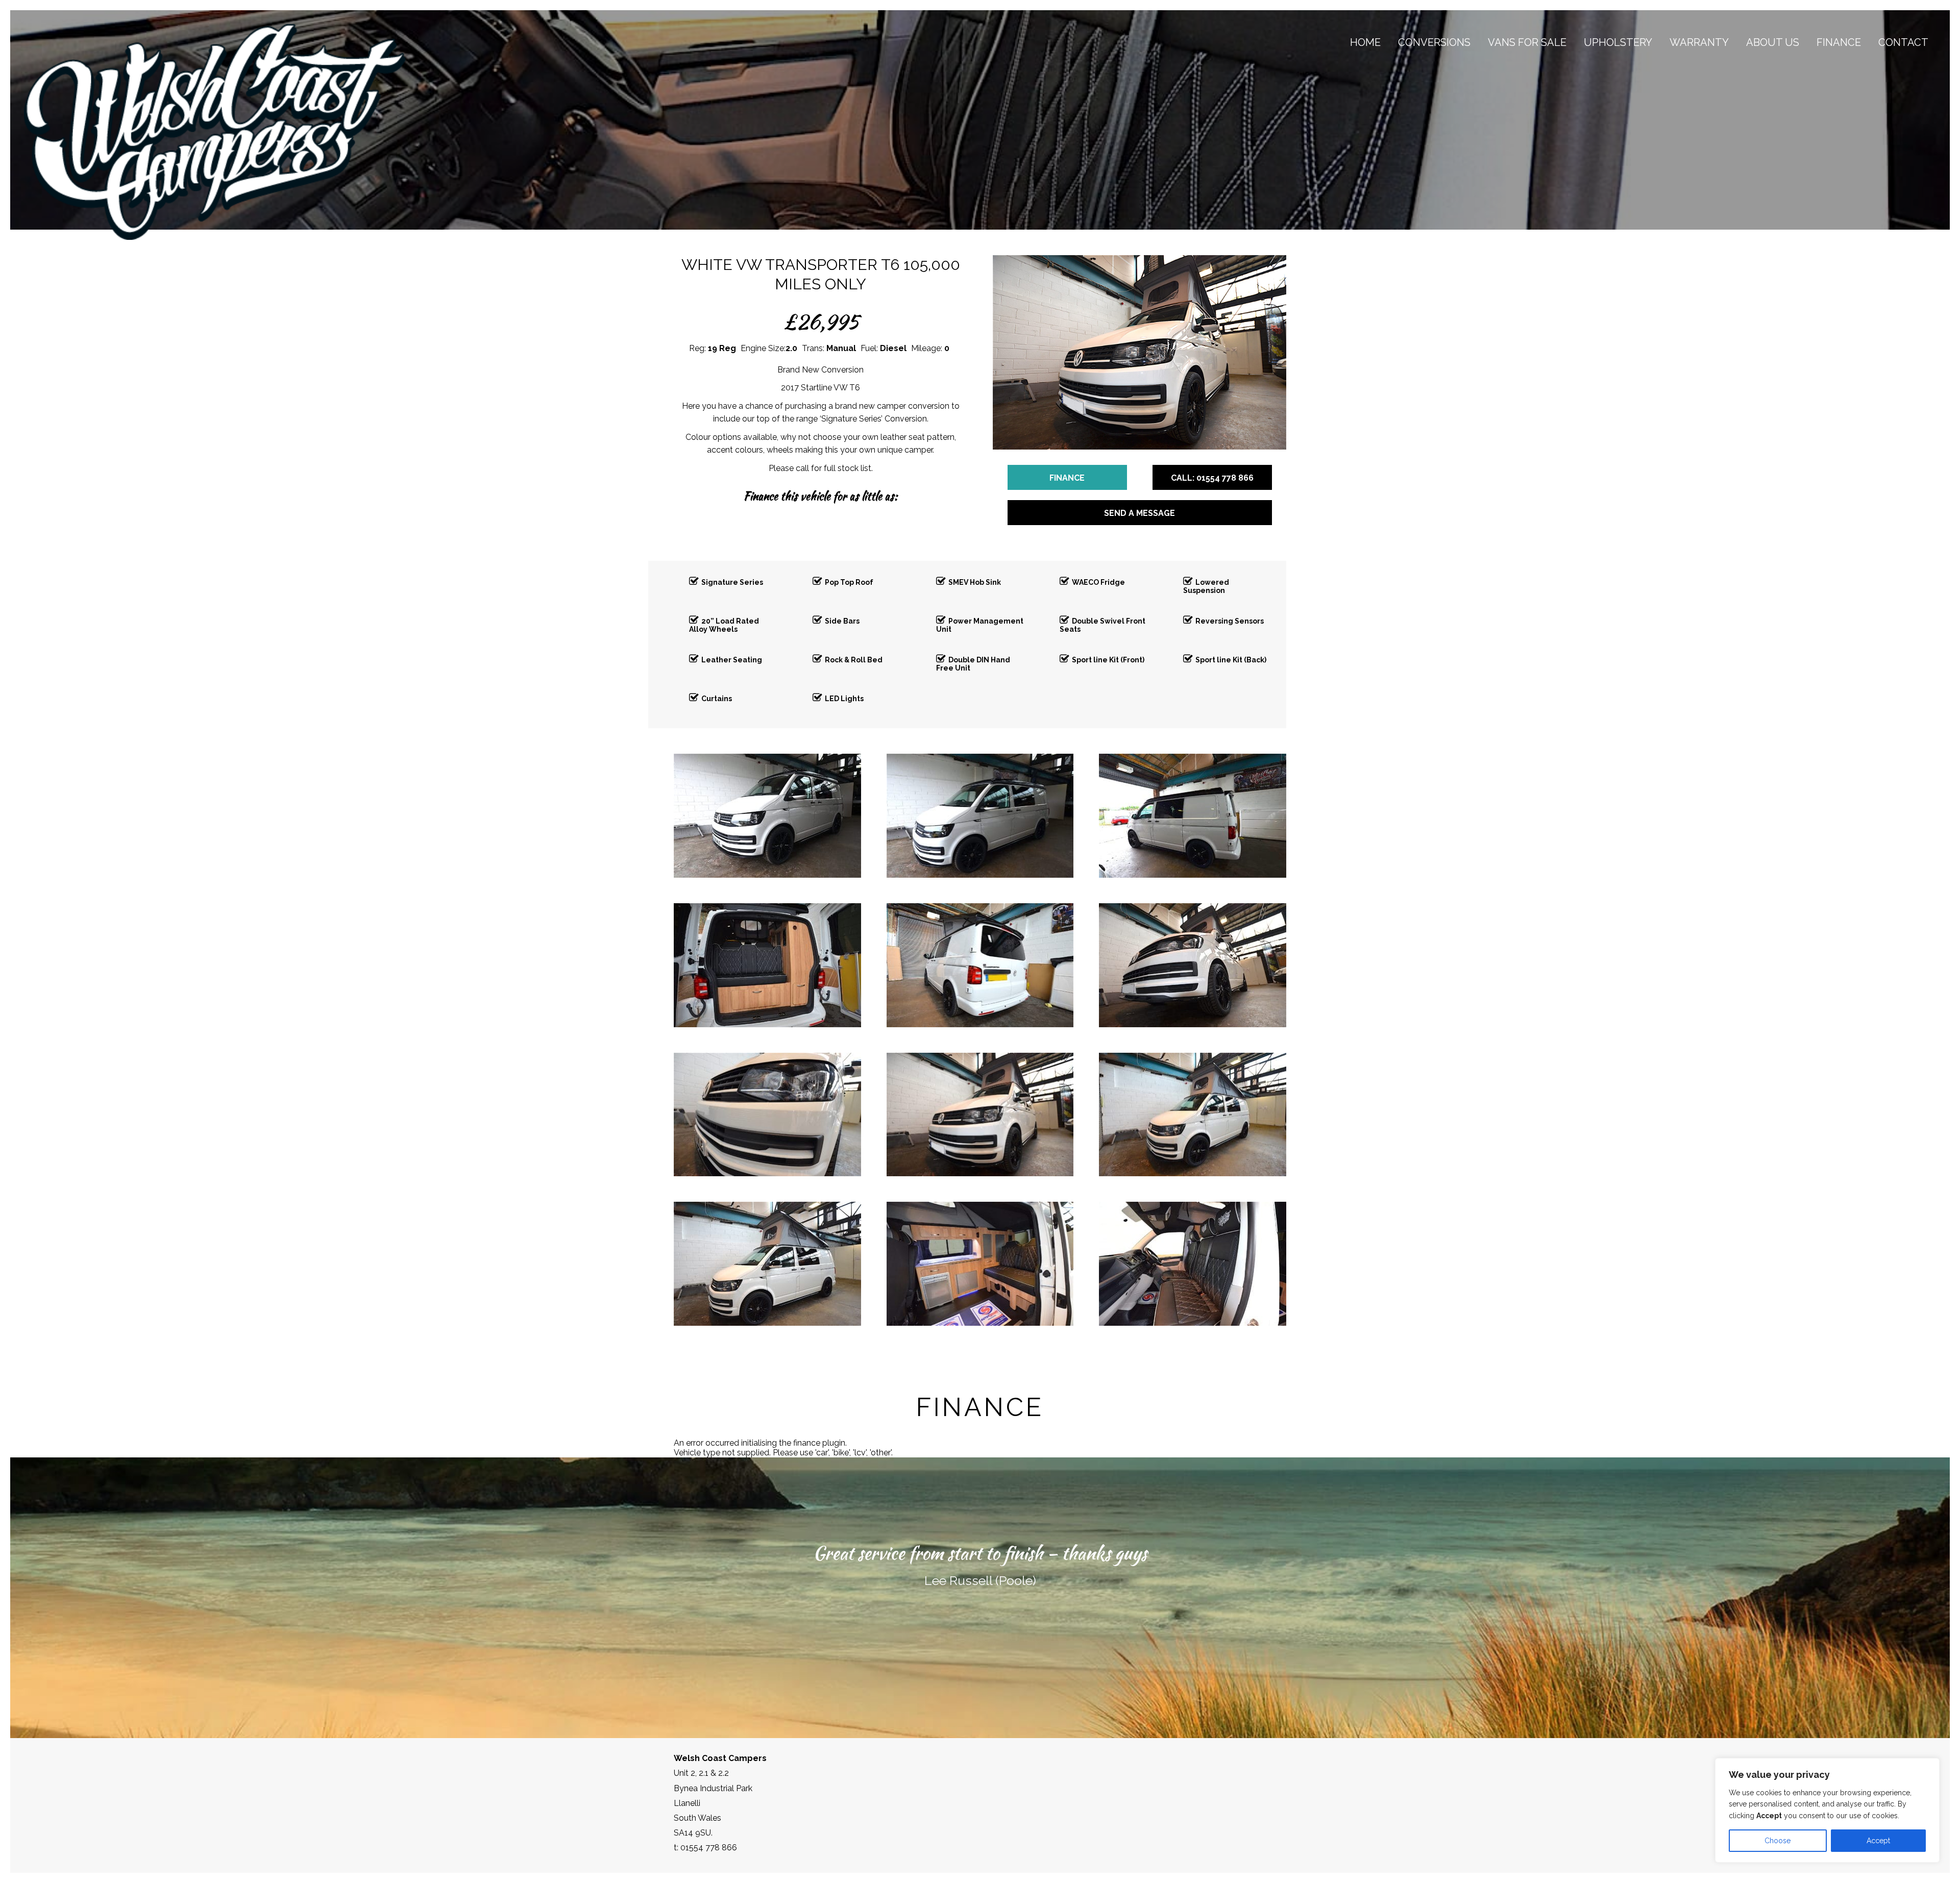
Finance (1839, 42)
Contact (1903, 42)
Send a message (1140, 513)
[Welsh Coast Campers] (215, 132)
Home (1365, 42)
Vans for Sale (1527, 42)
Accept (1878, 1841)
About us (1773, 42)
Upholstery (1618, 42)
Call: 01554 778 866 (1212, 478)
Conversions (1434, 42)
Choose (1778, 1841)
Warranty (1699, 42)
